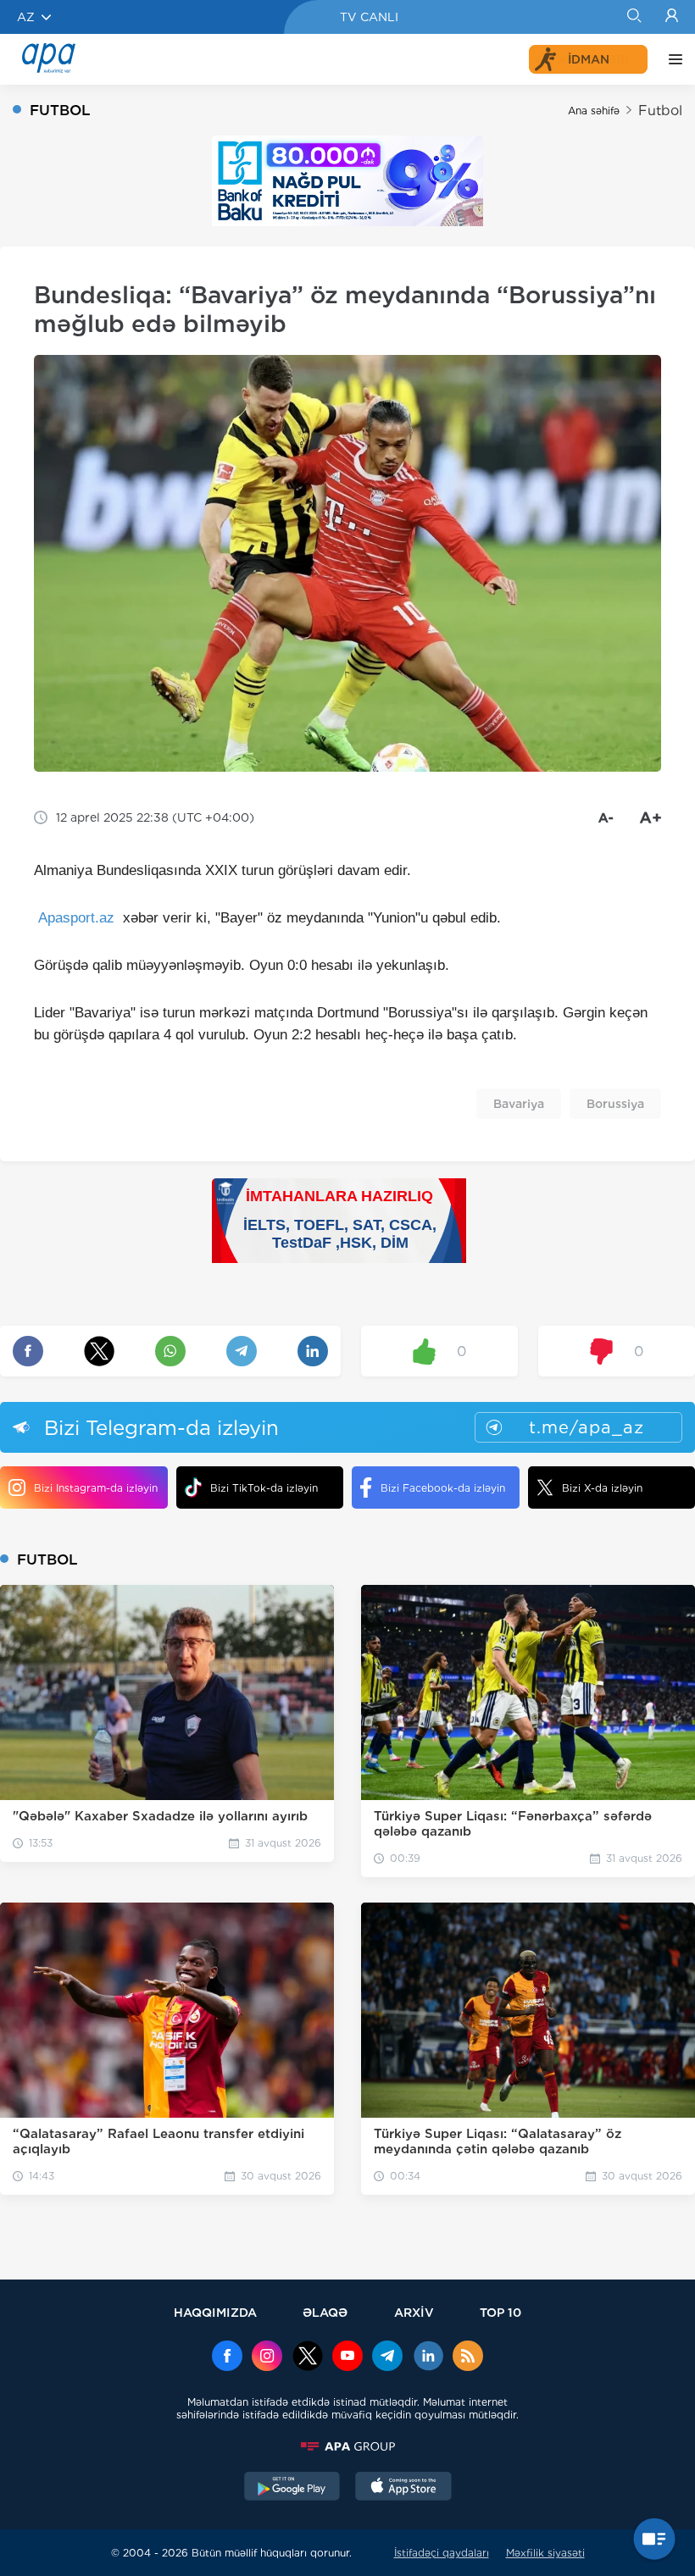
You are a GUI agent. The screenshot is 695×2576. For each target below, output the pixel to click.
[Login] (672, 17)
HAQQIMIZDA (215, 2312)
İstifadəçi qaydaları (442, 2553)
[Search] (634, 17)
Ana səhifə (594, 111)
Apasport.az (76, 918)
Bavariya (519, 1104)
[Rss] (468, 2357)
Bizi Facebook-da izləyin (443, 1488)
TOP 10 (500, 2312)
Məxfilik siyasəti (545, 2553)
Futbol (660, 111)
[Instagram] (267, 2357)
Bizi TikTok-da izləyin (264, 1488)
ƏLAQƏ (325, 2312)
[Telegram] (387, 2357)
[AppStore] (403, 2488)
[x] (308, 2357)
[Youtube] (347, 2357)
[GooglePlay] (292, 2488)
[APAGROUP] (347, 2446)
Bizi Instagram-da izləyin (96, 1488)
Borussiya (615, 1104)
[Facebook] (227, 2357)
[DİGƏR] (671, 59)
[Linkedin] (428, 2357)
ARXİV (414, 2312)
